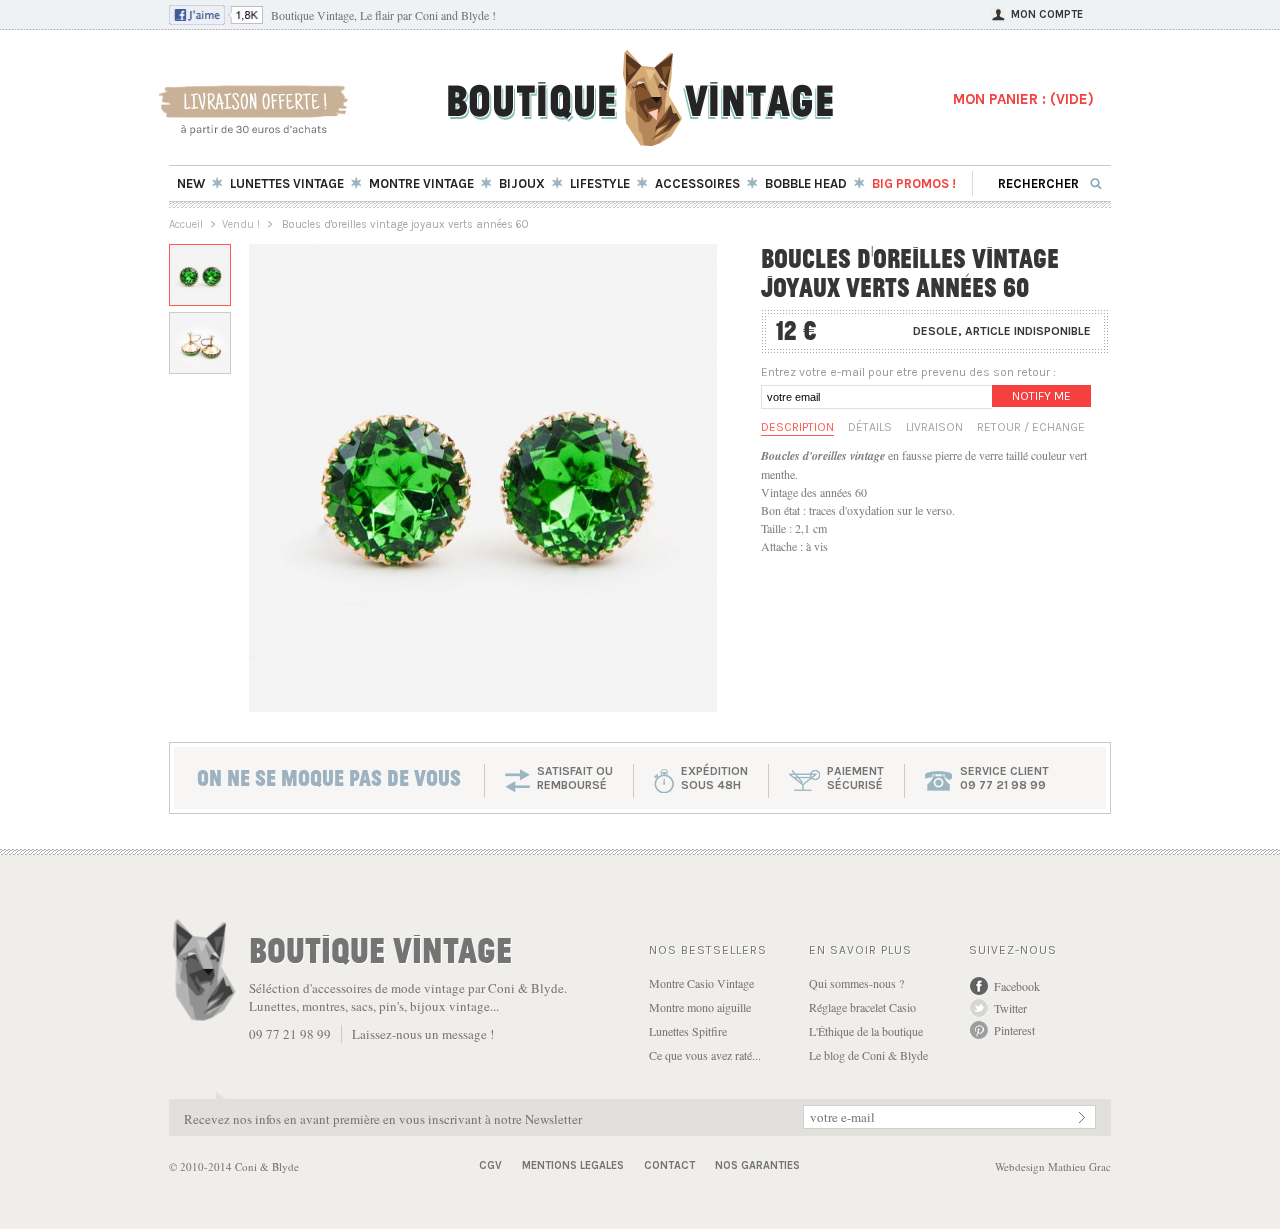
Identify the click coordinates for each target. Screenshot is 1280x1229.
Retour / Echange (1031, 427)
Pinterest (1014, 1030)
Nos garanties (757, 1165)
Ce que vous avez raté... (705, 1055)
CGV (490, 1165)
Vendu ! (241, 224)
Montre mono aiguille (700, 1007)
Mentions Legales (573, 1165)
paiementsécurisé (855, 778)
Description (797, 427)
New (191, 183)
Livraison (934, 427)
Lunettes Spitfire (688, 1031)
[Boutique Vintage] (640, 139)
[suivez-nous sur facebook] (216, 20)
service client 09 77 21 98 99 (1004, 778)
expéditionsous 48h (714, 778)
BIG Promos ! (914, 183)
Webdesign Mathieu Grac (1053, 1166)
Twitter (1010, 1008)
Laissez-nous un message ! (423, 1034)
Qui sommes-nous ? (856, 983)
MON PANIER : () (1023, 99)
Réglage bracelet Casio (862, 1007)
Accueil (186, 224)
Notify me (1041, 396)
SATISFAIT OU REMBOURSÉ (575, 778)
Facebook (1017, 986)
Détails (870, 427)
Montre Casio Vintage (701, 983)
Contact (669, 1165)
